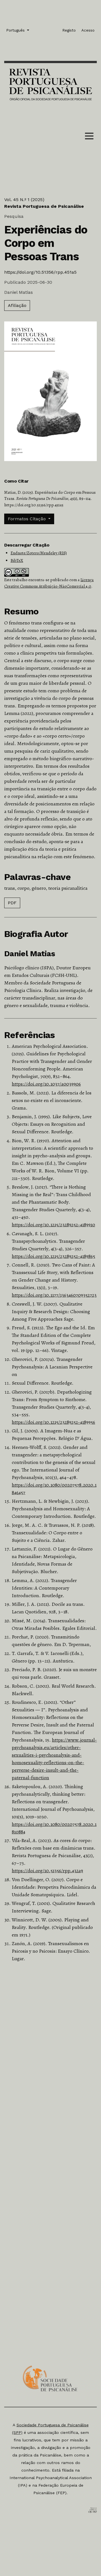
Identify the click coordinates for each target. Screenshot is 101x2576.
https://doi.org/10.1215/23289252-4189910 (53, 1225)
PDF (12, 903)
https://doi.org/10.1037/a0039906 (46, 1084)
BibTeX (17, 560)
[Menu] (89, 137)
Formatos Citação (27, 519)
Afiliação (17, 305)
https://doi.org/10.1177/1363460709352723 (54, 1295)
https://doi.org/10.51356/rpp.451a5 (40, 272)
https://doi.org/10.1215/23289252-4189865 (53, 1256)
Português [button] (16, 30)
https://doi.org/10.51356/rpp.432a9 (47, 1871)
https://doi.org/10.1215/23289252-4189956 (53, 1422)
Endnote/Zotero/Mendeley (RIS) (39, 553)
